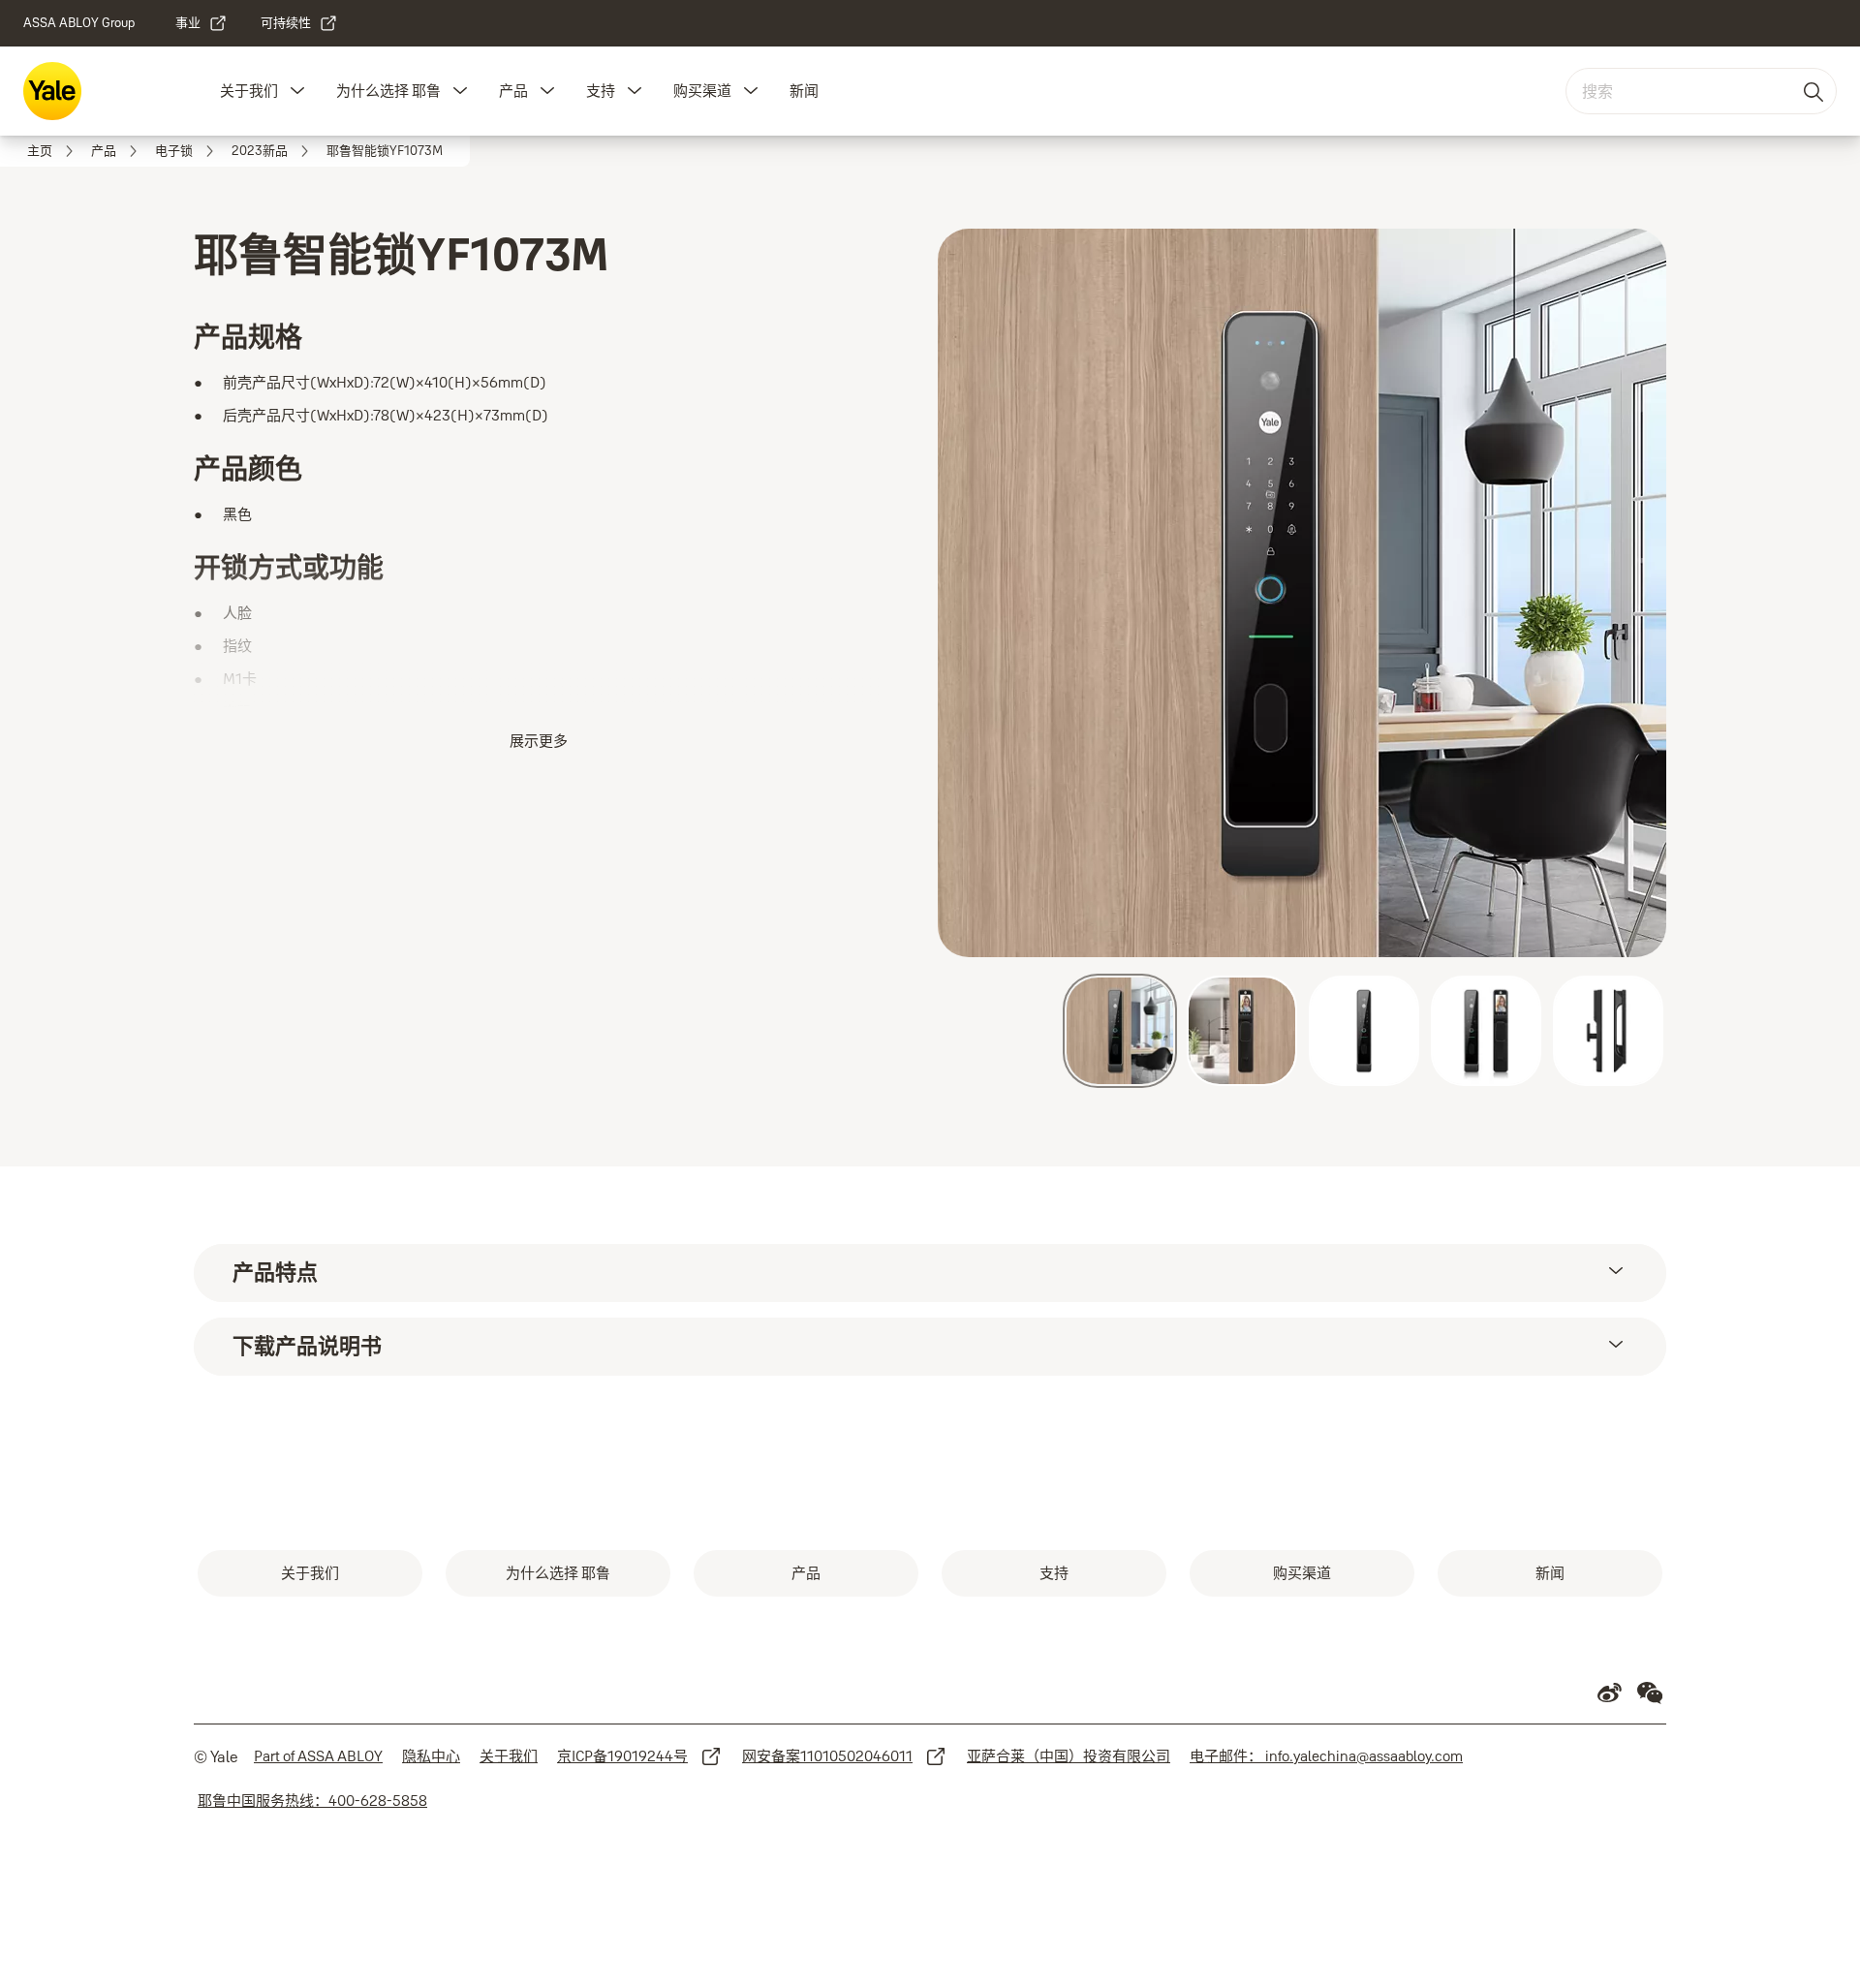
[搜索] (1814, 91)
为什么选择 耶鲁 (388, 91)
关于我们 (249, 91)
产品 (513, 91)
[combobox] (1701, 91)
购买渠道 (702, 91)
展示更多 (539, 741)
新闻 (804, 91)
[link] (201, 23)
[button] (297, 91)
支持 (601, 91)
